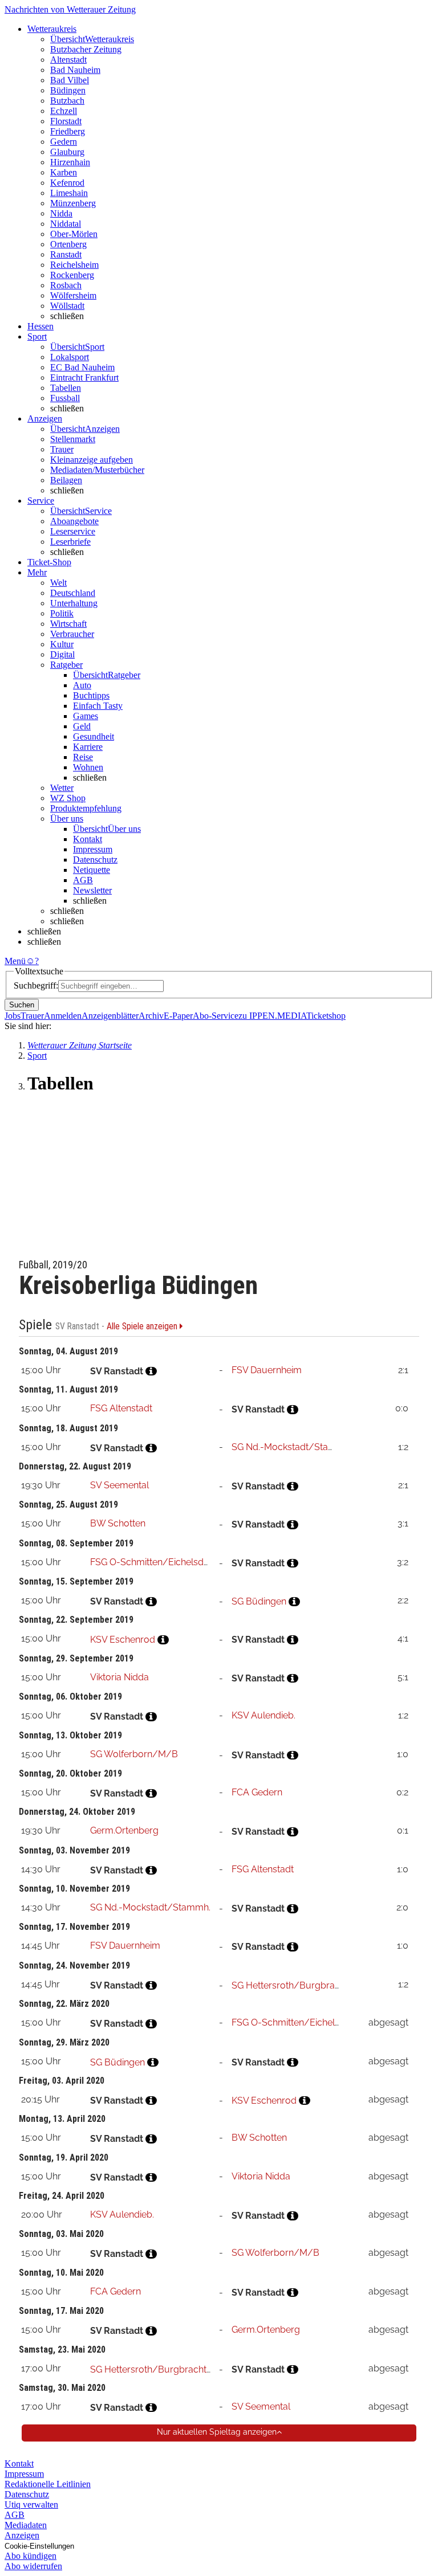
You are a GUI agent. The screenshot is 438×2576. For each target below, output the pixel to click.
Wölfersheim (73, 295)
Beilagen (66, 480)
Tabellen (66, 388)
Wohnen (88, 767)
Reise (83, 757)
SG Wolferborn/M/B (134, 1754)
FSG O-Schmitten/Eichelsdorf (153, 1562)
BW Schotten (118, 1523)
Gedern (64, 142)
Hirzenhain (70, 162)
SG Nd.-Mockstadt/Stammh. (292, 1447)
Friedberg (68, 131)
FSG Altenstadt (121, 1408)
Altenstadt (68, 60)
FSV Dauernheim (267, 1370)
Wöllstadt (67, 306)
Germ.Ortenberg (124, 1830)
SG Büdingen (259, 1601)
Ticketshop (326, 1016)
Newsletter (92, 890)
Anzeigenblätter (110, 1016)
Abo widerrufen (33, 2566)
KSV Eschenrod (123, 1640)
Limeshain (69, 193)
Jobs (13, 1016)
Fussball (65, 398)
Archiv (151, 1016)
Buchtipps (91, 695)
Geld (82, 726)
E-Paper (178, 1016)
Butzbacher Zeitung (86, 49)
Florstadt (66, 121)
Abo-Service (216, 1016)
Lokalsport (70, 357)
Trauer (62, 449)
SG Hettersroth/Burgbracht (290, 1985)
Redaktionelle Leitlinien (48, 2484)
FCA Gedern (257, 1792)
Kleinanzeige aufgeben (92, 460)
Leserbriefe (70, 542)
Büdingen (68, 90)
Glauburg (67, 152)
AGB (83, 880)
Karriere (88, 747)
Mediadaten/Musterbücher (97, 470)
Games (86, 716)
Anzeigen (22, 2535)
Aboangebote (74, 521)
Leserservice (73, 531)
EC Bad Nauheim (82, 367)
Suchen (22, 1005)
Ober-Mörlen (74, 234)
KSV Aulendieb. (263, 1715)
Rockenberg (72, 275)
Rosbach (66, 285)
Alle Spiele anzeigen (143, 1326)
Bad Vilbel (70, 80)
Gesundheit (94, 736)
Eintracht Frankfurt (84, 377)
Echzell (64, 111)
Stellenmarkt (73, 439)
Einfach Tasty (98, 706)
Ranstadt (66, 254)
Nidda (61, 213)
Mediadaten (26, 2525)
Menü (15, 961)
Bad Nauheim (75, 70)
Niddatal (66, 224)
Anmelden (63, 1016)
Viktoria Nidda (119, 1677)
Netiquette (92, 870)
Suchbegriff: (36, 985)
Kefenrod (67, 183)
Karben (64, 172)
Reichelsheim (74, 265)
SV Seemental (119, 1485)
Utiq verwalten (31, 2504)
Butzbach (67, 101)
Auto (82, 685)
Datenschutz (95, 860)
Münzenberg (73, 203)
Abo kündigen (31, 2556)
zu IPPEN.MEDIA (272, 1016)
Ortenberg (68, 244)
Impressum (93, 849)
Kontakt (88, 839)
